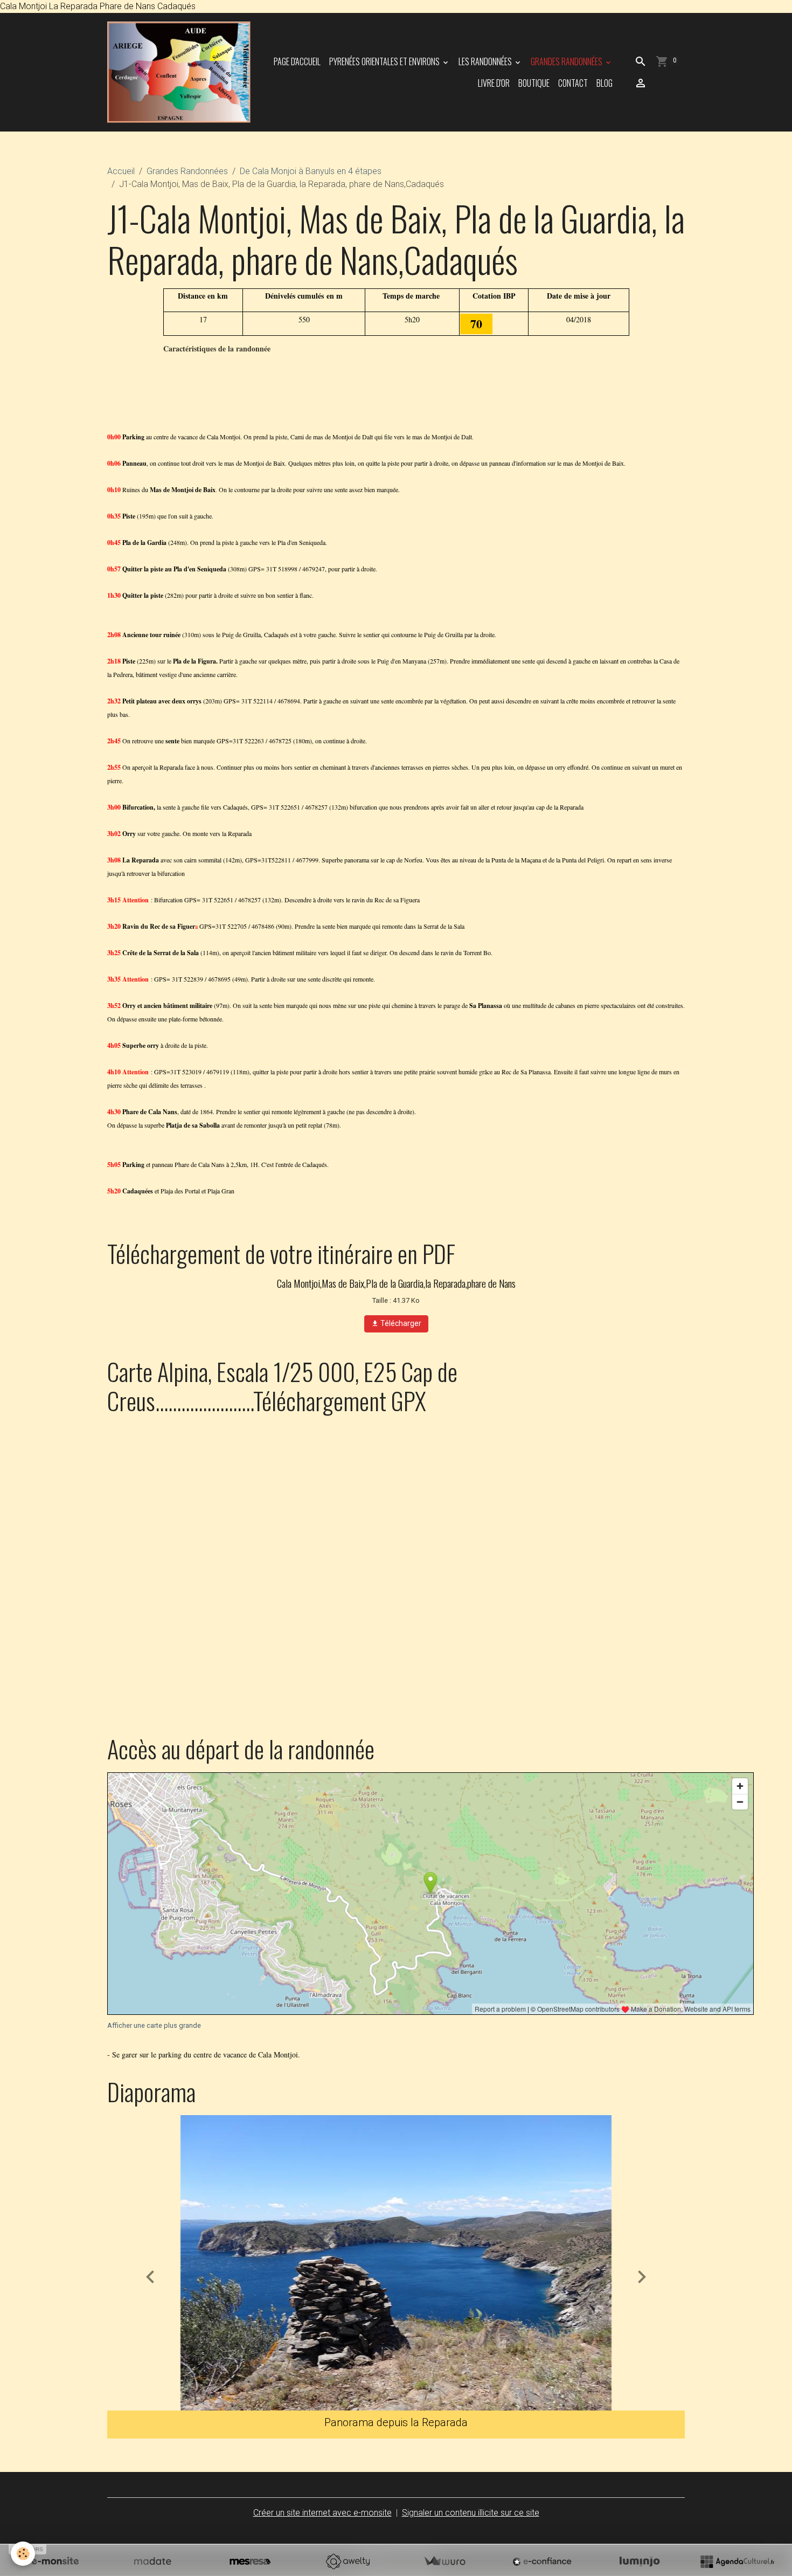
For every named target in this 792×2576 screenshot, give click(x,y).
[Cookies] (23, 2554)
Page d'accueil (297, 61)
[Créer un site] (55, 2561)
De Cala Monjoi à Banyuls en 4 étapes (311, 171)
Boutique (534, 83)
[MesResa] (250, 2561)
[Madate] (152, 2561)
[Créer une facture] (444, 2561)
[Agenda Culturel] (737, 2561)
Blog (605, 83)
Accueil (121, 171)
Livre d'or (494, 83)
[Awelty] (348, 2561)
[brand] (179, 72)
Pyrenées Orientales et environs (385, 61)
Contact (573, 83)
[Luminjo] (640, 2561)
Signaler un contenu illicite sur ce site (471, 2513)
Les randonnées (486, 61)
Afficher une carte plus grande (154, 2025)
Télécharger (400, 1323)
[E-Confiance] (542, 2561)
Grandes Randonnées (567, 61)
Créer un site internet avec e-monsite (322, 2513)
